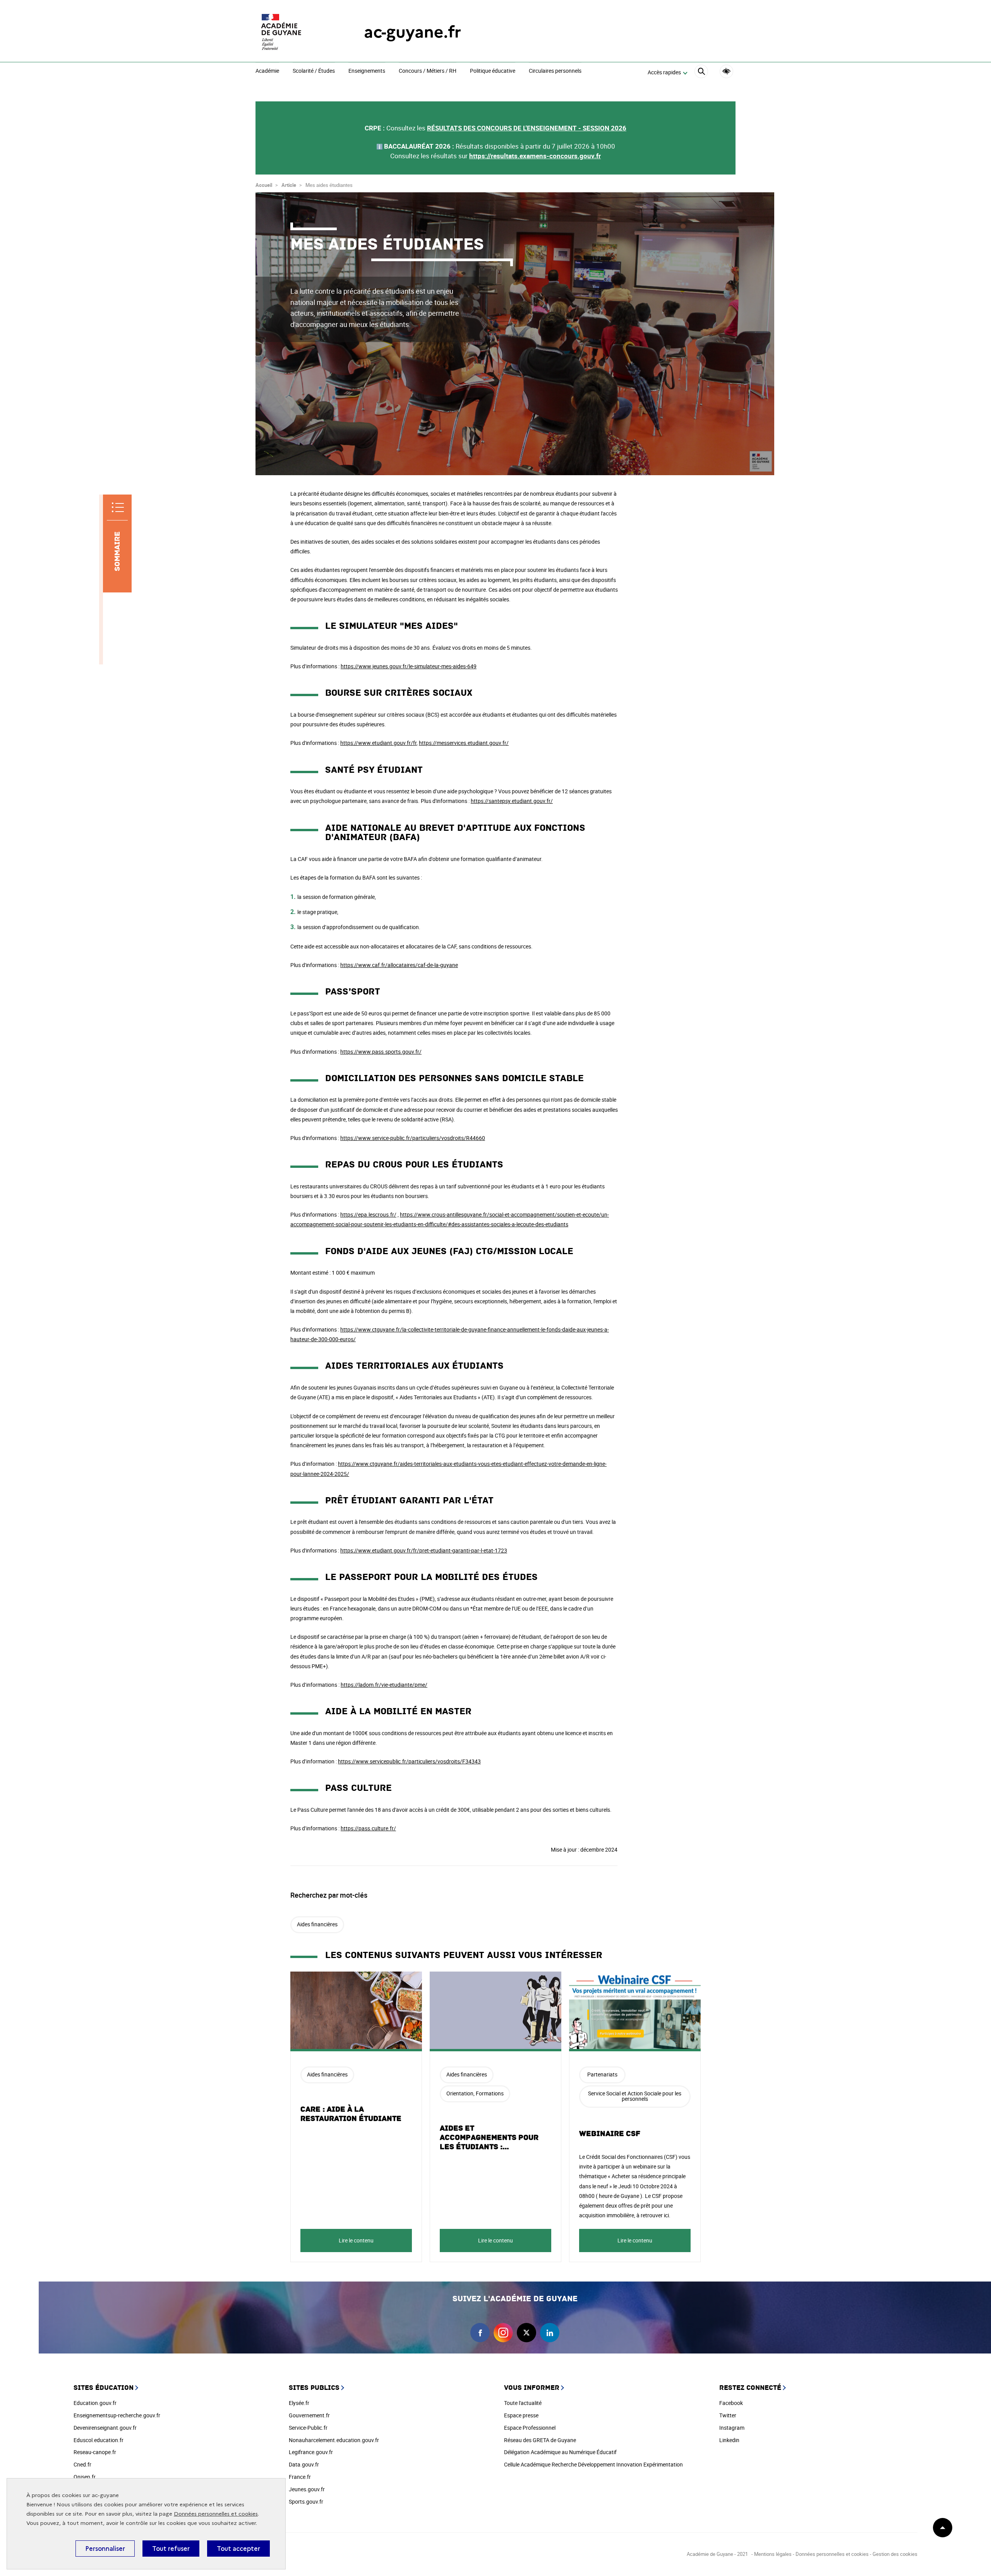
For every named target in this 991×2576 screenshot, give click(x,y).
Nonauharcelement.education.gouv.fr (334, 2440)
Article (289, 185)
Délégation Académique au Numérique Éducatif (560, 2452)
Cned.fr (82, 2464)
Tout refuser (171, 2549)
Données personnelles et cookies (216, 2514)
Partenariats (602, 2074)
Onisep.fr (85, 2477)
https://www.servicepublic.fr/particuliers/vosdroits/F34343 (409, 1761)
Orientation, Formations (475, 2093)
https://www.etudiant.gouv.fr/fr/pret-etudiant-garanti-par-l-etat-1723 (424, 1550)
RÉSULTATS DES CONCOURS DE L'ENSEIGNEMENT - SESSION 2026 (527, 128)
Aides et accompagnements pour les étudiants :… (489, 2138)
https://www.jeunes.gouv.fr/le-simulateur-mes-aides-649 (409, 666)
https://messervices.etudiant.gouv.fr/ (464, 743)
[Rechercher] (701, 73)
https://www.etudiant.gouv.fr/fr (378, 743)
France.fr (300, 2477)
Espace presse (521, 2415)
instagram (503, 2333)
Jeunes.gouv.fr (307, 2489)
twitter (526, 2333)
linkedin (550, 2333)
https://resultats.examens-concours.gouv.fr (535, 156)
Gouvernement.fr (309, 2415)
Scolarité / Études (314, 71)
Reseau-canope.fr (95, 2452)
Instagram (732, 2428)
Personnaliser (105, 2549)
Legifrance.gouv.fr (311, 2452)
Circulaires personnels (555, 71)
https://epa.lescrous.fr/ (368, 1214)
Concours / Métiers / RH (428, 71)
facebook (480, 2333)
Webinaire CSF (610, 2134)
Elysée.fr (299, 2403)
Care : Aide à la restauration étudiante (351, 2114)
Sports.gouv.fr (306, 2502)
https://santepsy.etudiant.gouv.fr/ (512, 801)
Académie (267, 71)
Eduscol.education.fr (99, 2440)
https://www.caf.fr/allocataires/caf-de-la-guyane (399, 965)
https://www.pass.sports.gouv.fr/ (381, 1052)
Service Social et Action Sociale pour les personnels (635, 2096)
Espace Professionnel (530, 2428)
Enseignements (367, 71)
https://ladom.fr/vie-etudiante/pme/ (384, 1685)
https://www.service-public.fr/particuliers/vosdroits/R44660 (413, 1138)
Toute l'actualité (523, 2403)
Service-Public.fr (308, 2428)
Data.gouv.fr (304, 2464)
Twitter (728, 2415)
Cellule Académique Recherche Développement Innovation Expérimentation (593, 2464)
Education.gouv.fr (95, 2403)
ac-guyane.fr (412, 32)
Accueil (264, 185)
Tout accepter (238, 2549)
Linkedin (729, 2440)
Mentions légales (773, 2554)
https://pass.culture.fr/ (368, 1828)
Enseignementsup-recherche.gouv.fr (117, 2415)
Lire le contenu (356, 2240)
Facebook (731, 2403)
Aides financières (317, 1924)
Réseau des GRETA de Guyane (540, 2440)
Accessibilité (726, 71)
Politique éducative (493, 71)
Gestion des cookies (895, 2554)
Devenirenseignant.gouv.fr (105, 2428)
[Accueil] (294, 32)
